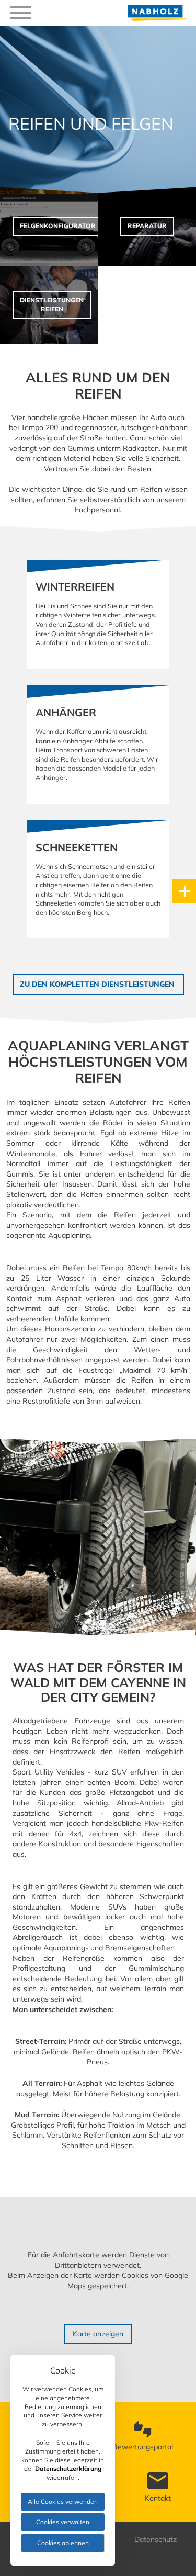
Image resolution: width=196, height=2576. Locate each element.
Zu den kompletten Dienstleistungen (98, 984)
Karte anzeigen (98, 2334)
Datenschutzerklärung (68, 2468)
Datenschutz (155, 2539)
